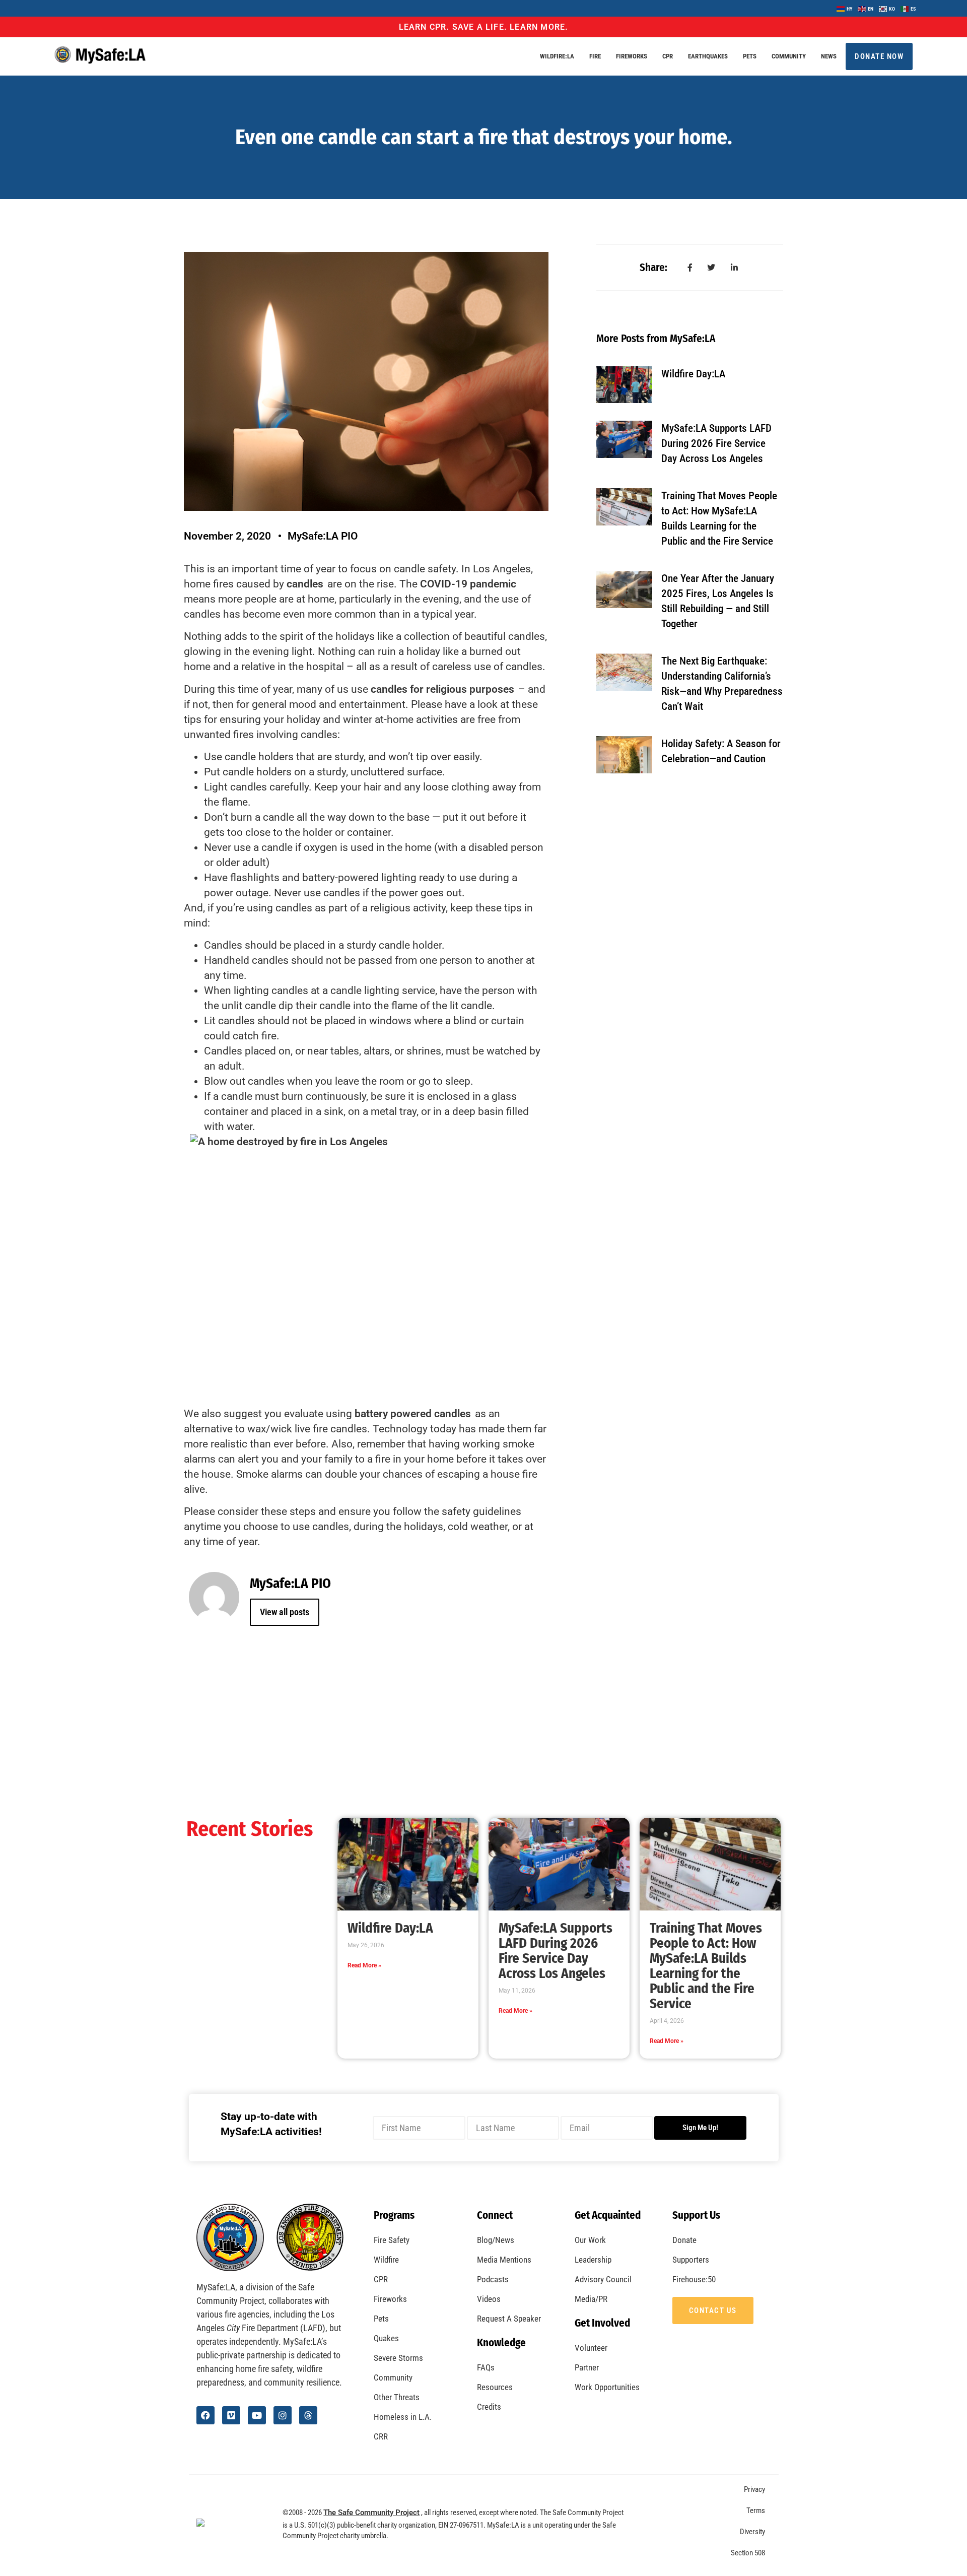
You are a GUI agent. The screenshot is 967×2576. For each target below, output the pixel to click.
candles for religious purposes (442, 689)
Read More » (364, 1965)
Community (789, 56)
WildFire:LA (557, 56)
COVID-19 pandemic (468, 584)
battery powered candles (413, 1414)
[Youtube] (257, 2415)
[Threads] (308, 2415)
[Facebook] (205, 2415)
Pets (750, 56)
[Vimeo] (231, 2415)
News (829, 56)
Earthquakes (708, 56)
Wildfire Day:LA (693, 374)
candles (305, 584)
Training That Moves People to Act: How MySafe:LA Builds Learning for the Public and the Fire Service (706, 1966)
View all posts (285, 1612)
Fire (595, 56)
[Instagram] (283, 2415)
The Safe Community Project (371, 2513)
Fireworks (632, 56)
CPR (668, 56)
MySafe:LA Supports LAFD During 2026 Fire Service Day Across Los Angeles (716, 443)
